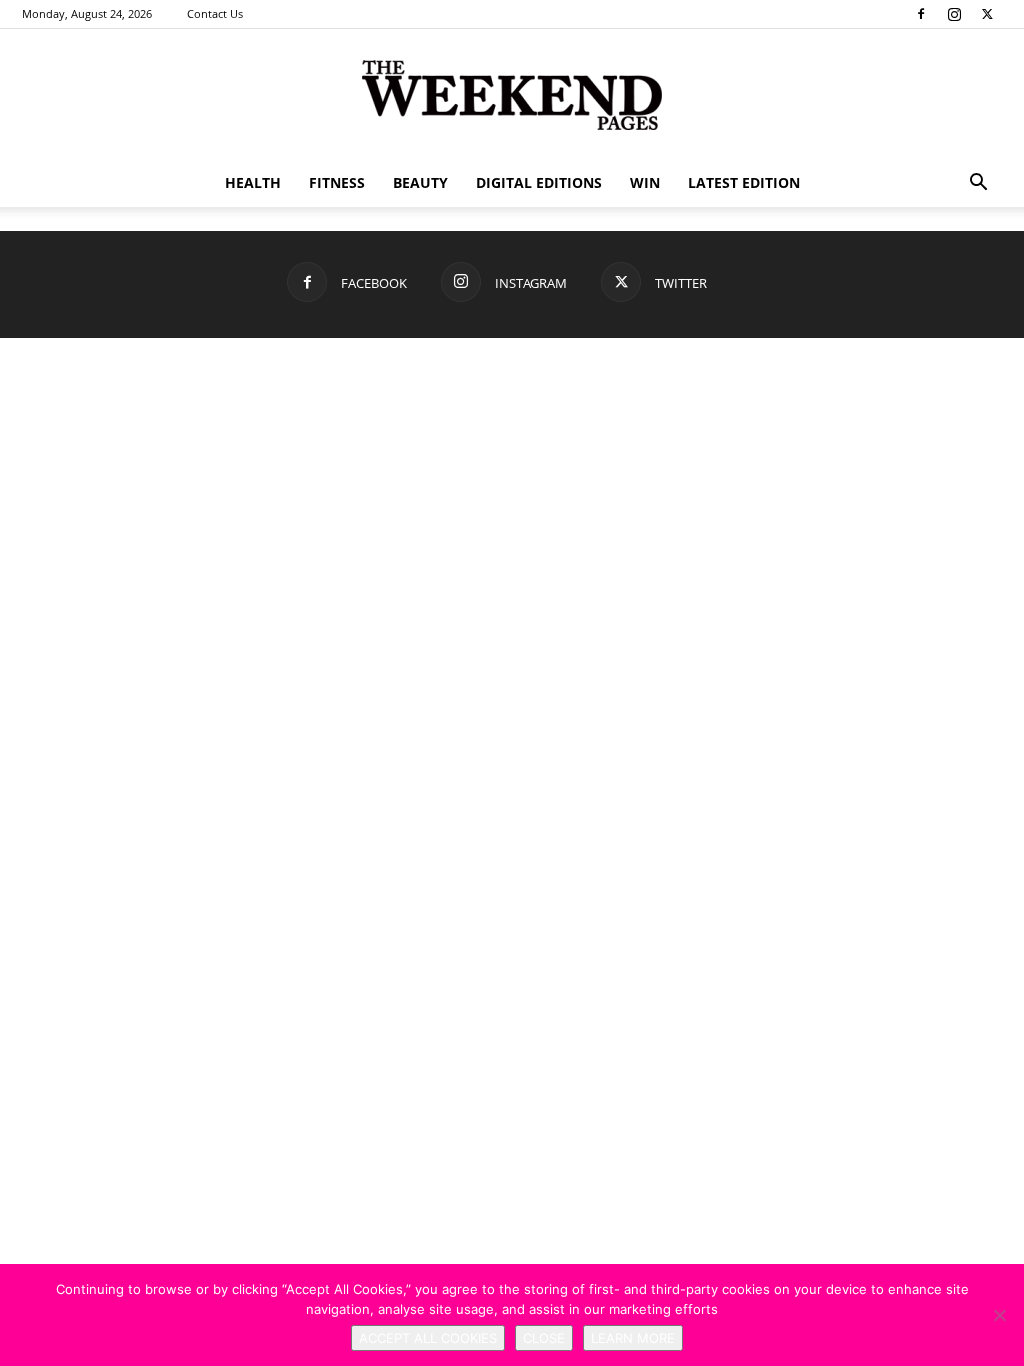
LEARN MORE (633, 1338)
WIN (645, 182)
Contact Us (215, 13)
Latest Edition (744, 182)
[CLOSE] (999, 1315)
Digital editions (539, 182)
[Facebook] (921, 14)
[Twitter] (987, 14)
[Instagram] (954, 14)
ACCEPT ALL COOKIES (428, 1338)
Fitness (337, 182)
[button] (978, 184)
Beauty (420, 182)
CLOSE (544, 1338)
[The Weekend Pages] (512, 95)
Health (253, 182)
